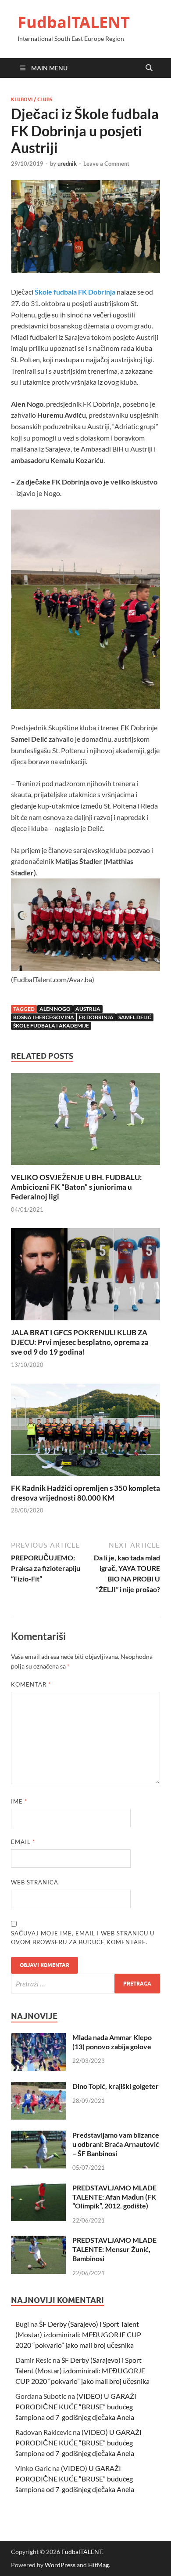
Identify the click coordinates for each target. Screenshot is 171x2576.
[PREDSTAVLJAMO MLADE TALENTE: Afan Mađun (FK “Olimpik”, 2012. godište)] (38, 2188)
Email (23, 1842)
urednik (67, 164)
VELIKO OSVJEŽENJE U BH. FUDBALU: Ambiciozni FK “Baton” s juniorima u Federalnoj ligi (77, 1187)
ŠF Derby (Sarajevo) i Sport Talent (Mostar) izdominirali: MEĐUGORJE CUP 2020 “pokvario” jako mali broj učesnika (78, 2334)
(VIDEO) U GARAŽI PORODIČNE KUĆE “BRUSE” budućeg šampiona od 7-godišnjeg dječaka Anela (76, 2407)
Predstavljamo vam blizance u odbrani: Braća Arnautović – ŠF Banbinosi (116, 2144)
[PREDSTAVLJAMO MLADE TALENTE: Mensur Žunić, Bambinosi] (38, 2241)
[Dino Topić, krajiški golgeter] (38, 2087)
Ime (19, 1801)
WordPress (60, 2565)
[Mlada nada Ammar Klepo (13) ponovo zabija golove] (38, 2038)
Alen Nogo (55, 1009)
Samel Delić (135, 1017)
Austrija (88, 1009)
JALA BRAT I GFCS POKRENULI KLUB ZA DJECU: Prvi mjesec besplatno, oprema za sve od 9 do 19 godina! (80, 1342)
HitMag (98, 2565)
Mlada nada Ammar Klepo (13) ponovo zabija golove (112, 2042)
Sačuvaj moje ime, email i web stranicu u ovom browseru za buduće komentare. (83, 1938)
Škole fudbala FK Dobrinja (75, 292)
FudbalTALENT (74, 22)
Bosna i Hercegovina (44, 1017)
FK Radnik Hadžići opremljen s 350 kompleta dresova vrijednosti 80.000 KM (85, 1493)
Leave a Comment (106, 164)
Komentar (31, 1684)
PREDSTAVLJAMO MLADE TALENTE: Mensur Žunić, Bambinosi (114, 2249)
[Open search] (149, 68)
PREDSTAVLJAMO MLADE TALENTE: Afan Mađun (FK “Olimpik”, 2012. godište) (114, 2197)
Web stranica (35, 1882)
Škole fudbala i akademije (51, 1026)
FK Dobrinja (96, 1017)
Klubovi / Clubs (32, 99)
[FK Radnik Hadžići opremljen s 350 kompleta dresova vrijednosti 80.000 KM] (85, 1432)
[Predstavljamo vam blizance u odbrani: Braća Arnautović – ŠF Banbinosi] (38, 2136)
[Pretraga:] (85, 1984)
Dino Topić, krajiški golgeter (116, 2086)
